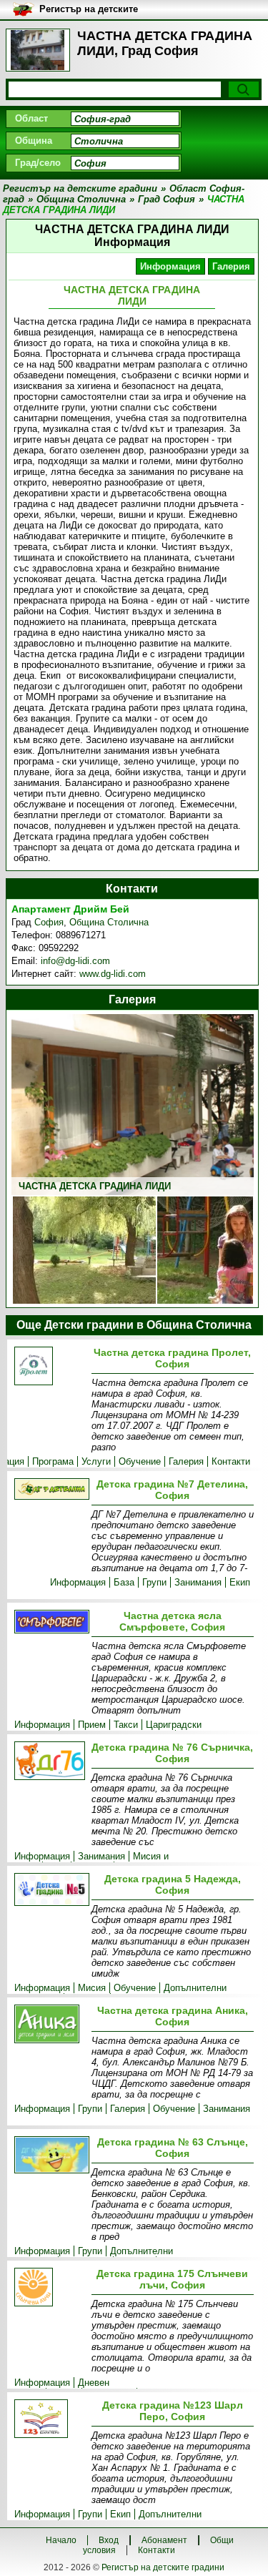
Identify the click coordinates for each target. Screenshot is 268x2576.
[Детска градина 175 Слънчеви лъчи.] (50, 2288)
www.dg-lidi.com (113, 974)
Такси (126, 1725)
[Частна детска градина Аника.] (50, 2025)
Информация (170, 266)
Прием (92, 1725)
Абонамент (164, 2540)
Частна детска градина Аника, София (173, 2016)
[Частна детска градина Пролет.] (50, 1367)
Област (31, 118)
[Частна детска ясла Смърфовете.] (50, 1623)
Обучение (140, 1461)
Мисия (92, 1988)
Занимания (198, 1582)
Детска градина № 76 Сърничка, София (172, 1753)
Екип (240, 1582)
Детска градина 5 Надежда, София (173, 1884)
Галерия (231, 266)
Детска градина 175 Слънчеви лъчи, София (172, 2279)
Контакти (231, 1461)
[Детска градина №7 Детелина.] (50, 1490)
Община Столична (109, 922)
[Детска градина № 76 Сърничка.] (50, 1762)
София (49, 922)
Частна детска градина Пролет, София (172, 1358)
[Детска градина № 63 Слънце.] (50, 2156)
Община (34, 141)
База (124, 1582)
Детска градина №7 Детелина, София (172, 1490)
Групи (154, 1582)
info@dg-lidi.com (75, 961)
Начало (61, 2540)
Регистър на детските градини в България (89, 10)
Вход (109, 2540)
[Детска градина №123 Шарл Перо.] (50, 2420)
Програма (53, 1461)
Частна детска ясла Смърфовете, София (172, 1621)
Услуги (96, 1461)
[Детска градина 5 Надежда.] (50, 1891)
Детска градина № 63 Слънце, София (173, 2148)
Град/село (38, 163)
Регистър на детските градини (163, 2567)
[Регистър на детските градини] (38, 50)
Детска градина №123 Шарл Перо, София (173, 2411)
